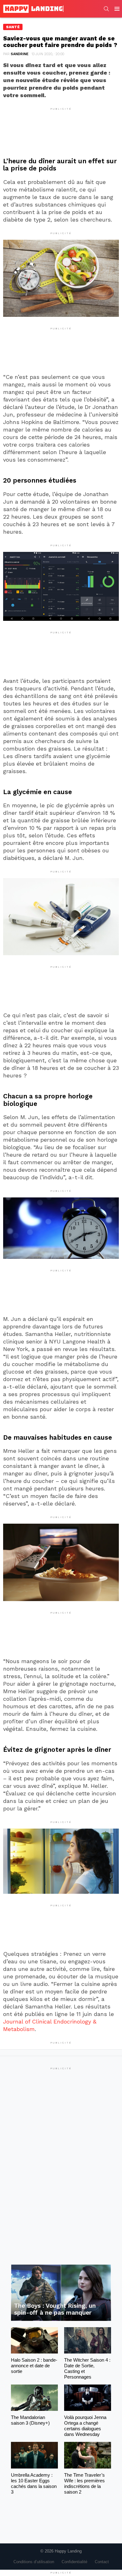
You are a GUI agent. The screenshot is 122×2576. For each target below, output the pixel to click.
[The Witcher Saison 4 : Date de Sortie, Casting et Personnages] (88, 2340)
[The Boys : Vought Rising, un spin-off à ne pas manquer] (61, 2293)
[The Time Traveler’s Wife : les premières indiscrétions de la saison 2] (88, 2455)
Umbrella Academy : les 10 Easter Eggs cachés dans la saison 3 (34, 2483)
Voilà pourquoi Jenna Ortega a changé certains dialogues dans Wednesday (85, 2426)
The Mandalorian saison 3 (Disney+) (30, 2420)
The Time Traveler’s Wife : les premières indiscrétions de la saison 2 (84, 2483)
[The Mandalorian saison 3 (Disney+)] (34, 2398)
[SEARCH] (106, 9)
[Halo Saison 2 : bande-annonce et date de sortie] (34, 2340)
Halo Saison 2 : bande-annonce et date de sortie (34, 2366)
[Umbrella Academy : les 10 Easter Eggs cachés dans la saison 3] (34, 2455)
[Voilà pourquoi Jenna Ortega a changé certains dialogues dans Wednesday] (88, 2398)
